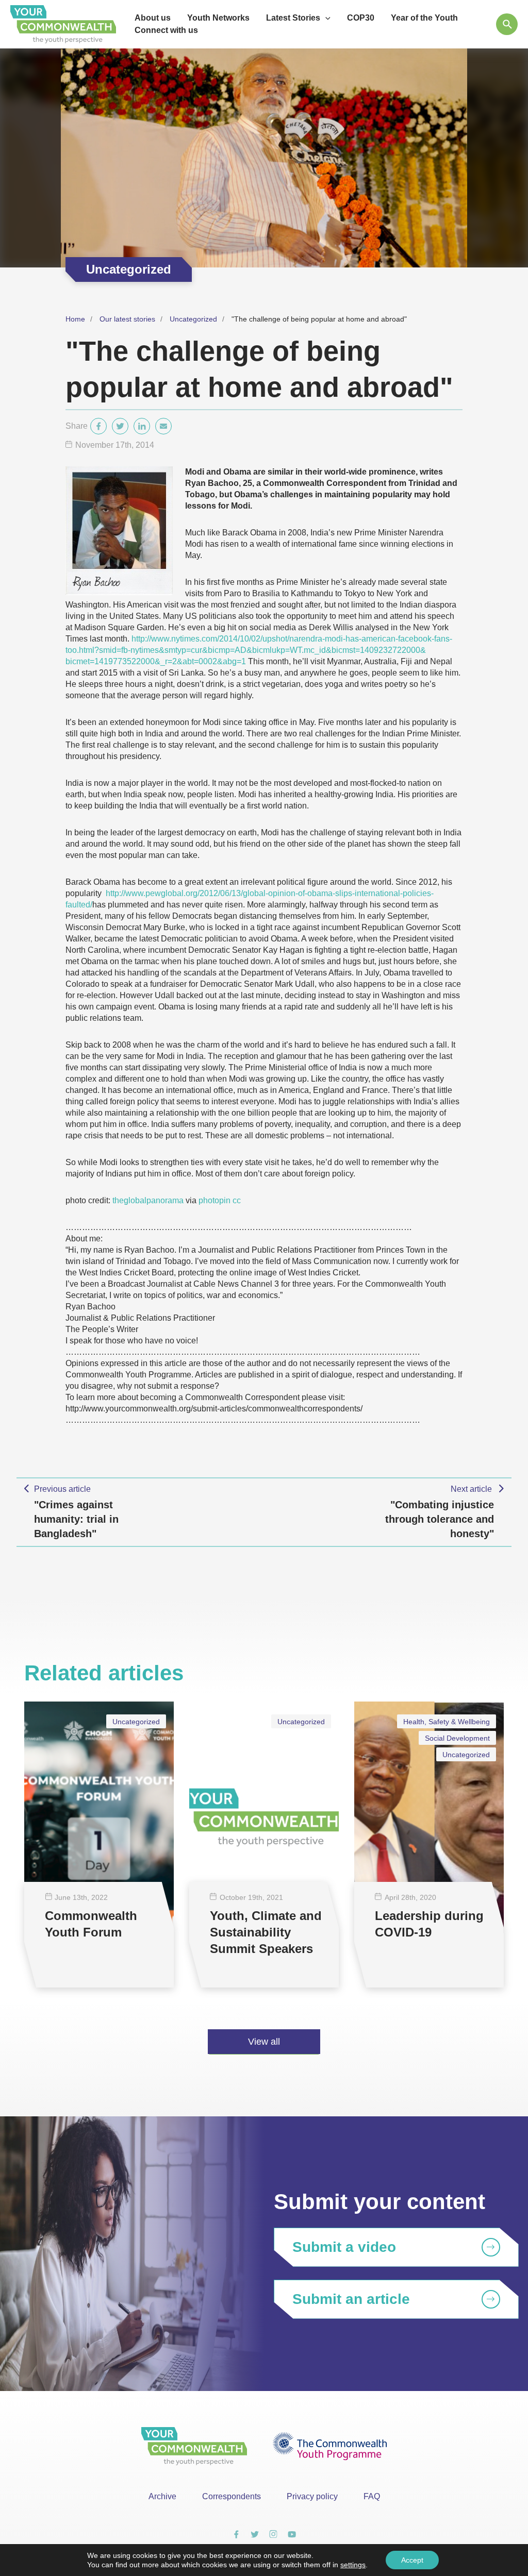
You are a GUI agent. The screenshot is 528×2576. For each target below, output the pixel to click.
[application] (325, 18)
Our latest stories (127, 319)
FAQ (372, 2496)
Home (75, 319)
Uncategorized (193, 319)
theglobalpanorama (148, 1200)
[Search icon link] (507, 24)
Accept (412, 2560)
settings (353, 2565)
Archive (162, 2496)
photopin (214, 1200)
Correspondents (232, 2496)
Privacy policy (312, 2496)
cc (237, 1200)
